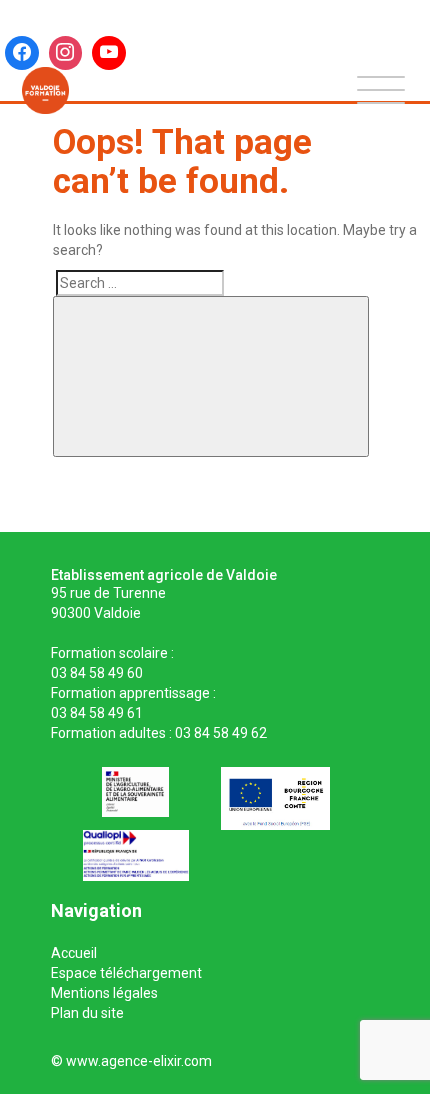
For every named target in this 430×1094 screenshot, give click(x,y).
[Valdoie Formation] (45, 90)
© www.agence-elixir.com (131, 1061)
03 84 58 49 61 (97, 713)
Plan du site (87, 1013)
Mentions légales (104, 993)
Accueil (74, 953)
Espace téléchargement (126, 973)
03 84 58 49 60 (97, 673)
